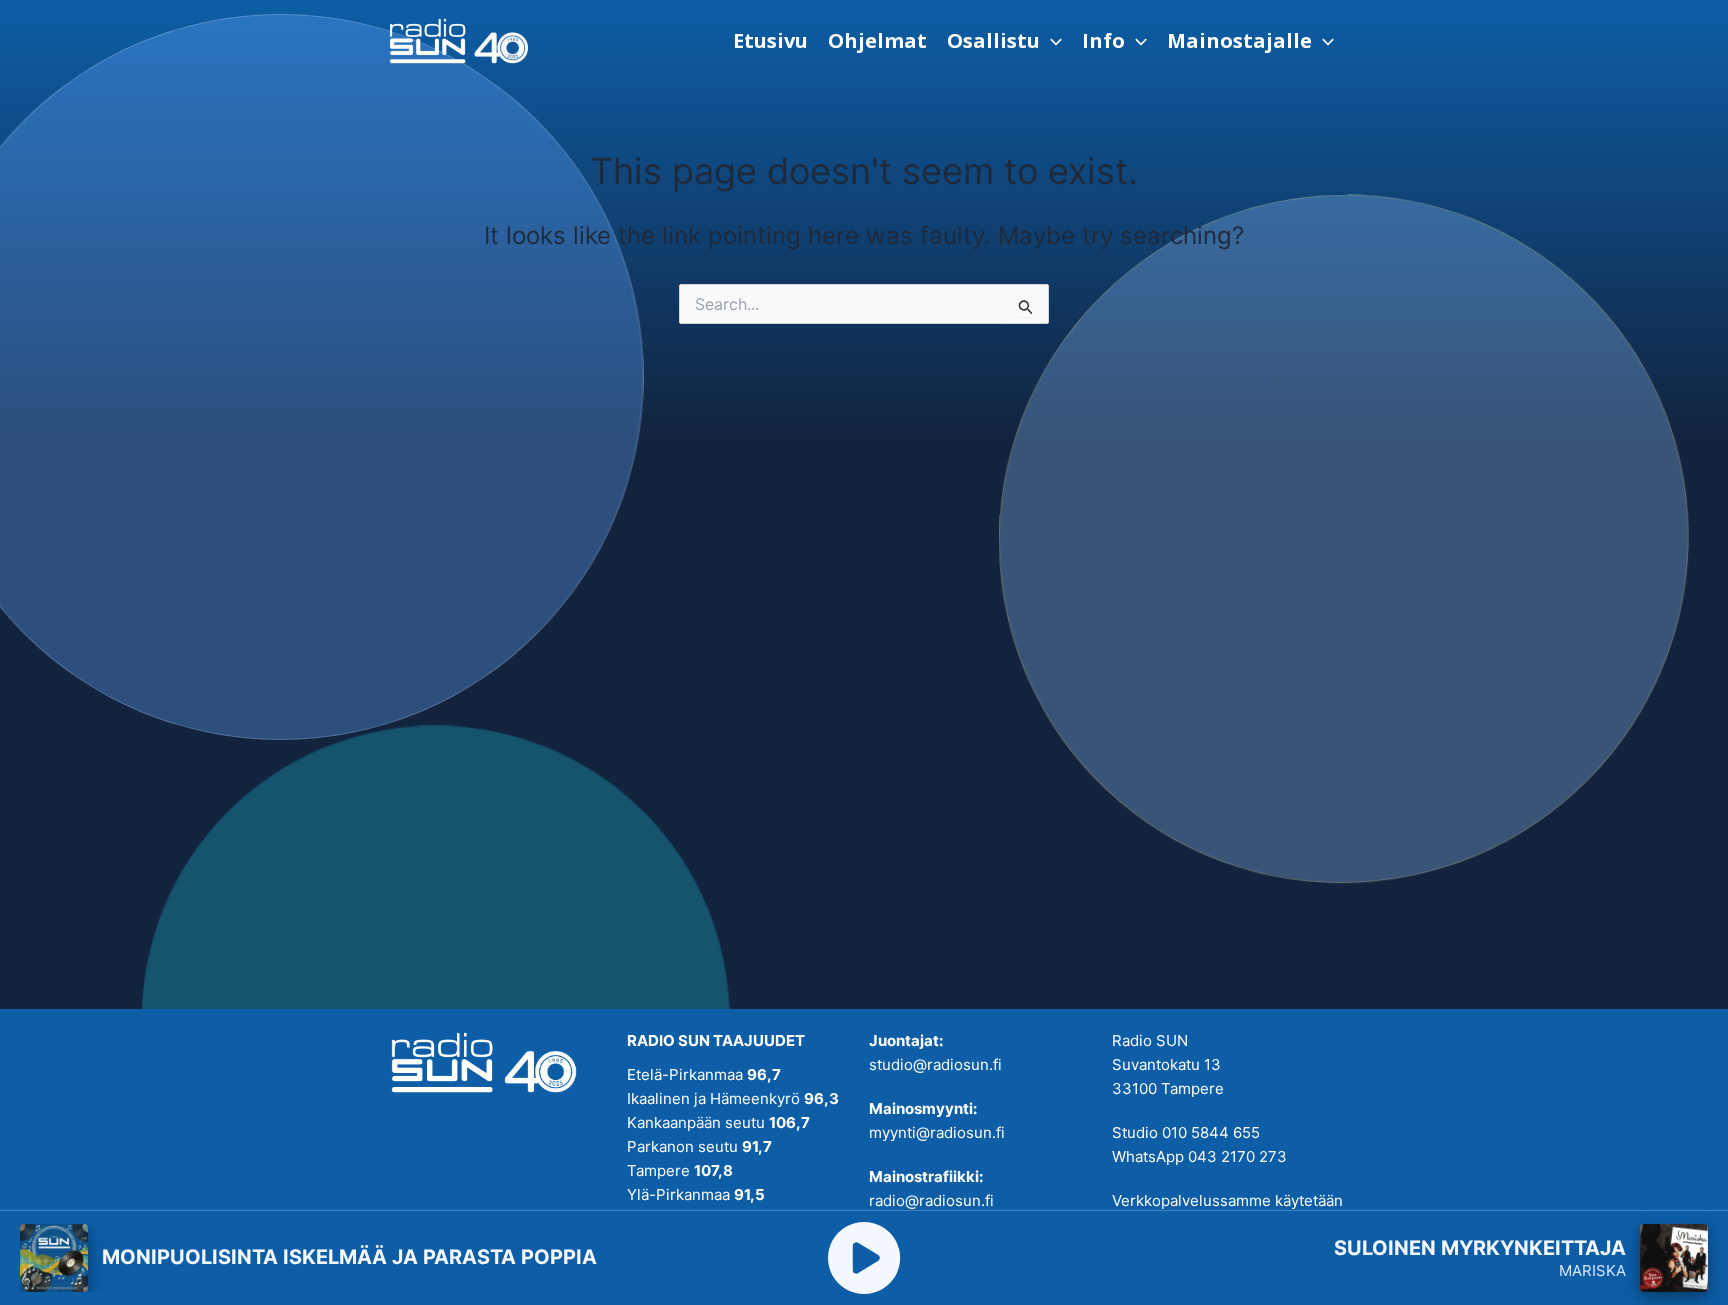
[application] (1051, 41)
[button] (1004, 41)
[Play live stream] (864, 1258)
